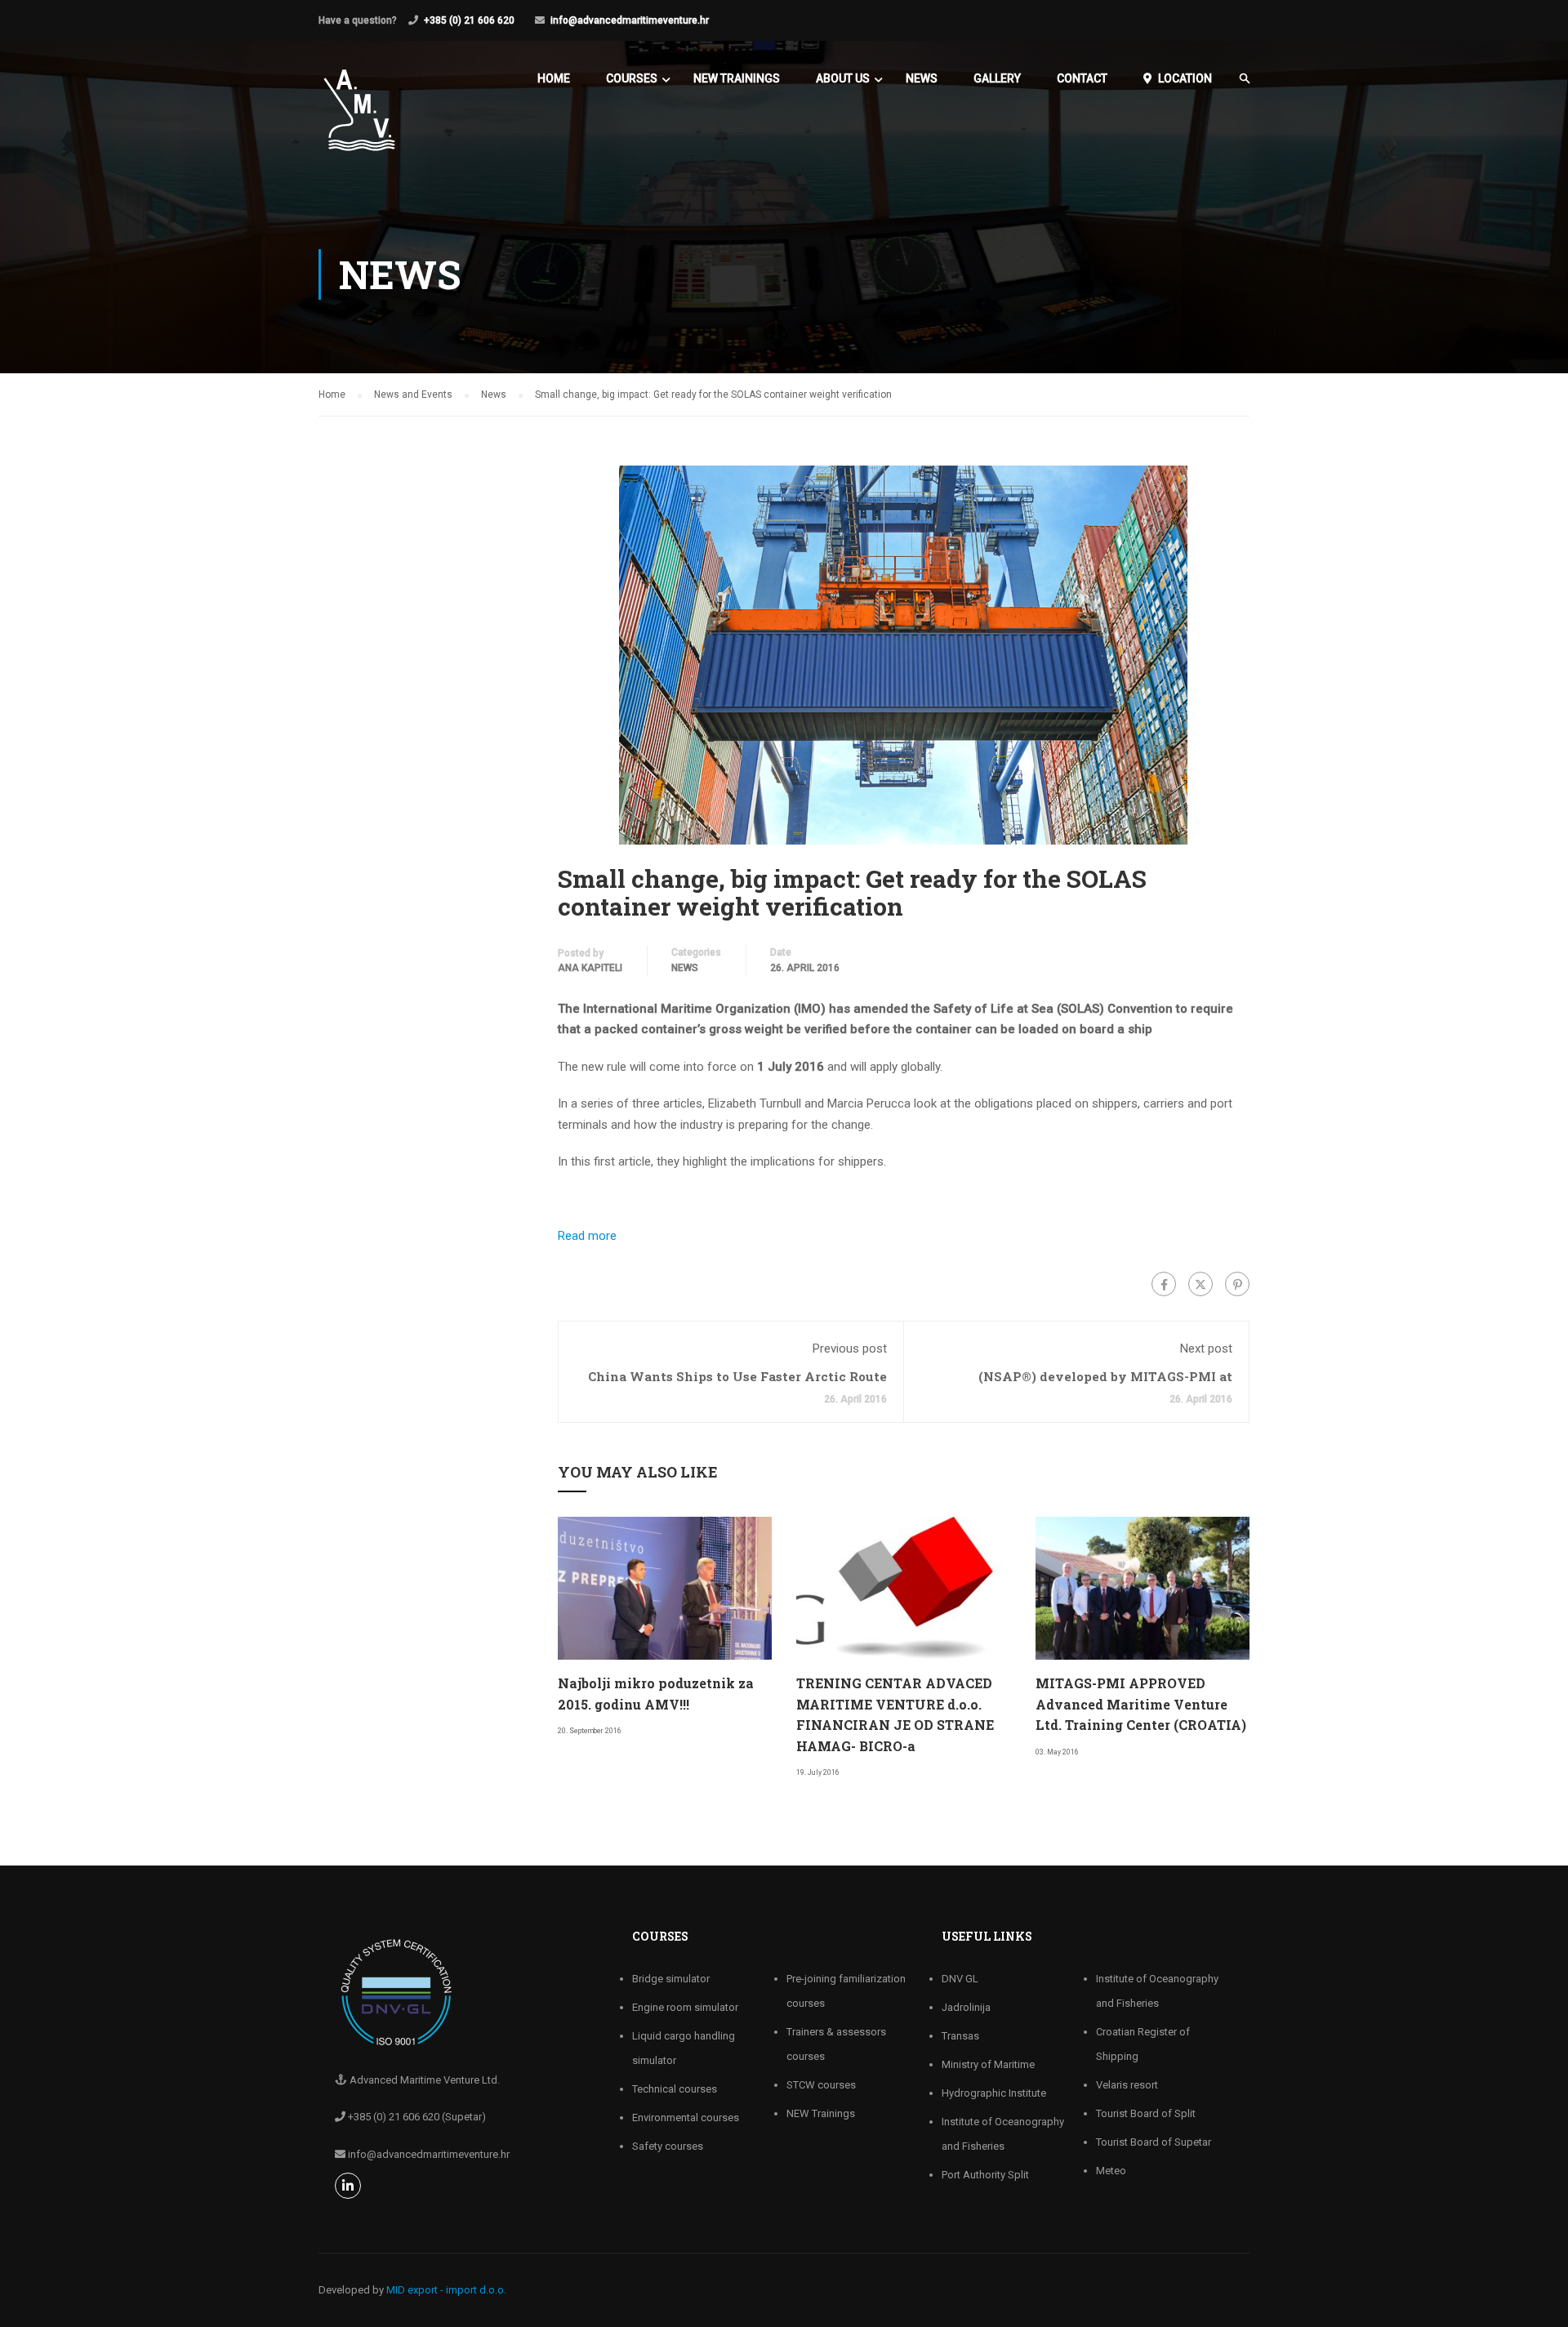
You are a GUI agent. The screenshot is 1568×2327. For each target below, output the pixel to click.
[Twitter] (1200, 1284)
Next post (1206, 1349)
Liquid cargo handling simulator (684, 2048)
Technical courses (675, 2089)
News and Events (413, 395)
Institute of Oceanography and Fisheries (1003, 2134)
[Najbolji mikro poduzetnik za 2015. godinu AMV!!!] (665, 1587)
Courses (632, 78)
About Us (843, 78)
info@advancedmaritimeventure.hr (630, 20)
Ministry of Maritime (988, 2064)
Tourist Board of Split (1146, 2113)
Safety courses (668, 2146)
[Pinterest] (1237, 1284)
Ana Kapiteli (590, 968)
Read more (587, 1236)
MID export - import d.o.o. (446, 2290)
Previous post (850, 1349)
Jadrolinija (966, 2007)
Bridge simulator (671, 1979)
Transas (960, 2036)
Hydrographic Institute (994, 2093)
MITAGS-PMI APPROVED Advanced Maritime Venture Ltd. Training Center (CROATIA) (1141, 1704)
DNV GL (960, 1979)
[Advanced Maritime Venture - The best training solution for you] (359, 118)
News (922, 78)
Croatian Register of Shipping (1143, 2044)
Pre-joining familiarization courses (846, 1991)
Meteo (1111, 2171)
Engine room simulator (685, 2007)
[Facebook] (1164, 1284)
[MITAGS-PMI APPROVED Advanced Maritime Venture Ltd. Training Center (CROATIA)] (1143, 1587)
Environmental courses (686, 2117)
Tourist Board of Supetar (1154, 2142)
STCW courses (821, 2085)
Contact (1082, 78)
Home (554, 78)
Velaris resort (1127, 2085)
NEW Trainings (737, 78)
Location (1185, 78)
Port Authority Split (985, 2175)
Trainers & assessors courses (836, 2044)
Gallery (997, 78)
